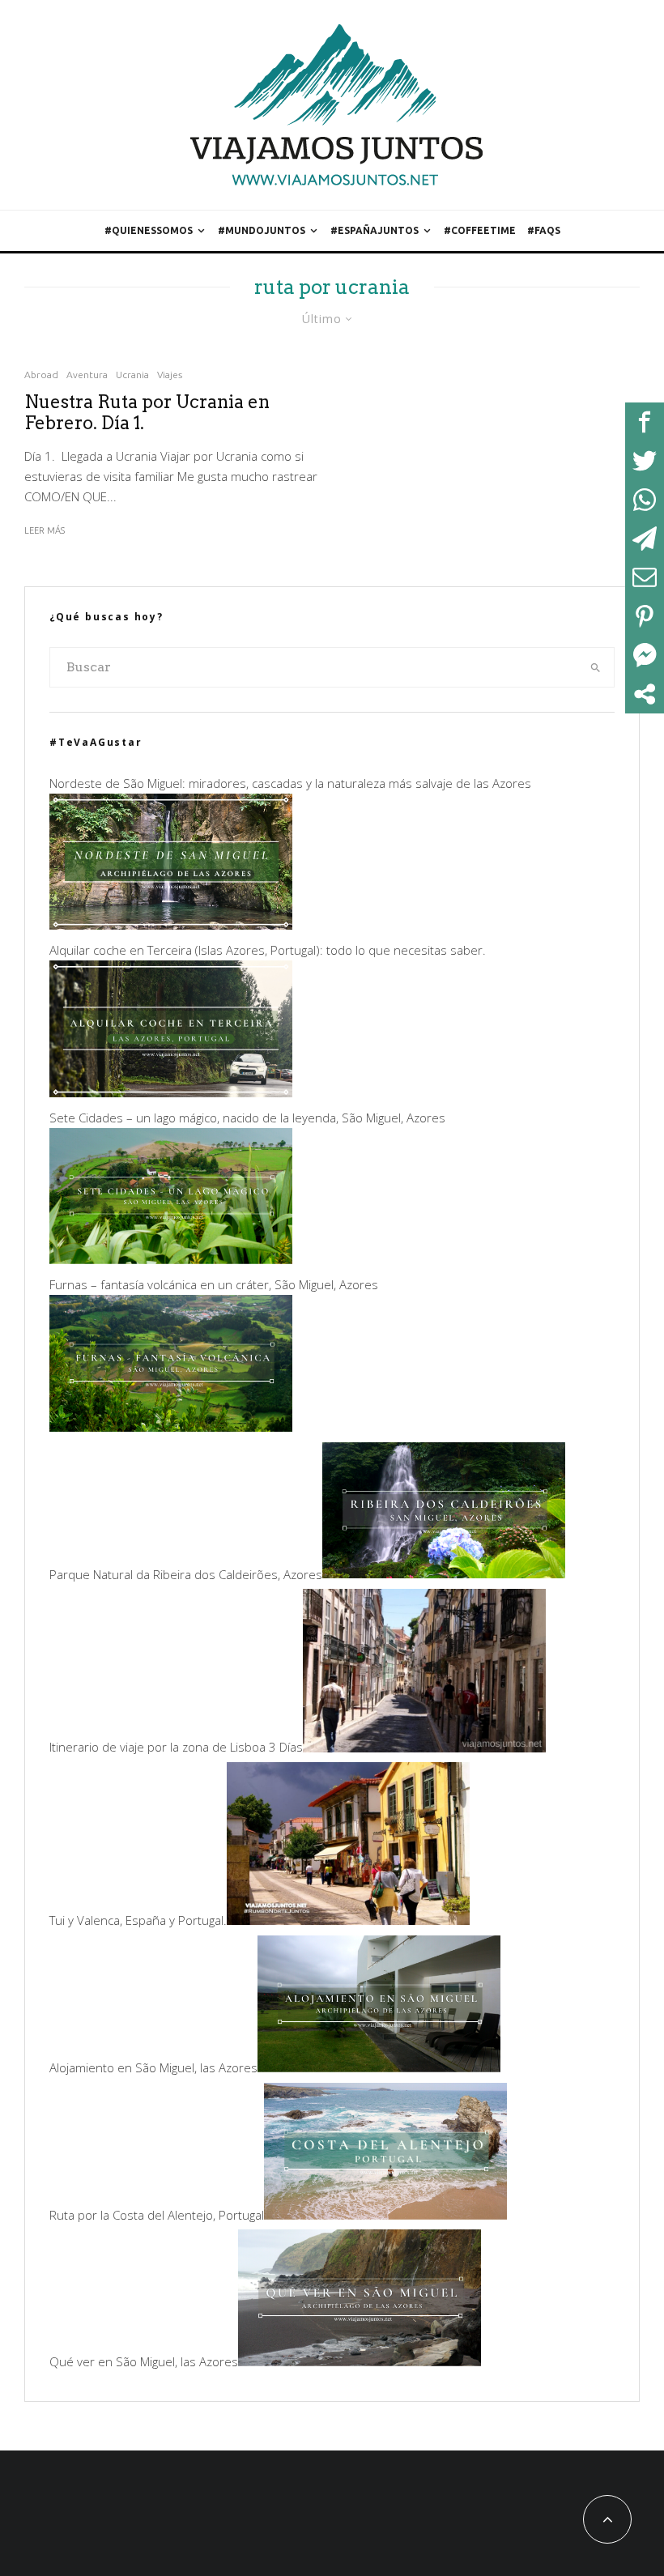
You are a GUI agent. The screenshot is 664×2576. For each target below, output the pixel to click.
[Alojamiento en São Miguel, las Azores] (379, 2067)
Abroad (41, 375)
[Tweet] (645, 461)
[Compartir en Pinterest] (645, 616)
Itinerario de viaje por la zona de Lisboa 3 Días (176, 1748)
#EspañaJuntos (375, 230)
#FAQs (544, 230)
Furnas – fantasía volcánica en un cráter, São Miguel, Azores (214, 1284)
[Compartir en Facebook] (645, 422)
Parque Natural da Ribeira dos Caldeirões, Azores (186, 1573)
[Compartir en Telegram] (645, 539)
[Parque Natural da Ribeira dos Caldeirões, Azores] (444, 1573)
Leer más (45, 530)
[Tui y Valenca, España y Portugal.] (348, 1920)
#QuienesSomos (149, 230)
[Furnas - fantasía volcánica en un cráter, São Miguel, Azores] (171, 1427)
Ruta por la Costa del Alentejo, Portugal (157, 2215)
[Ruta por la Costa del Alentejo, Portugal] (385, 2215)
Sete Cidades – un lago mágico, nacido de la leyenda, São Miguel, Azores (247, 1118)
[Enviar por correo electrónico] (645, 577)
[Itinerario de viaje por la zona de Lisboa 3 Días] (424, 1748)
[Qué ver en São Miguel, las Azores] (360, 2361)
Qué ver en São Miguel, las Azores (144, 2361)
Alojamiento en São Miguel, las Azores (153, 2067)
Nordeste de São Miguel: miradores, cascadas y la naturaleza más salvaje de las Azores (290, 783)
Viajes (170, 375)
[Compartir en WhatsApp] (645, 500)
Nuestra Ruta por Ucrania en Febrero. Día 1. (147, 412)
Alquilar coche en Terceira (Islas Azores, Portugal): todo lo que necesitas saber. (268, 950)
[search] (596, 667)
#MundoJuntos (262, 230)
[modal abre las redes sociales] (645, 694)
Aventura (87, 375)
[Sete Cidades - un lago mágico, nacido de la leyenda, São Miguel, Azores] (171, 1259)
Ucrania (132, 375)
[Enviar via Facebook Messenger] (645, 655)
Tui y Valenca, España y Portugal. (138, 1920)
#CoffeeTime (480, 230)
